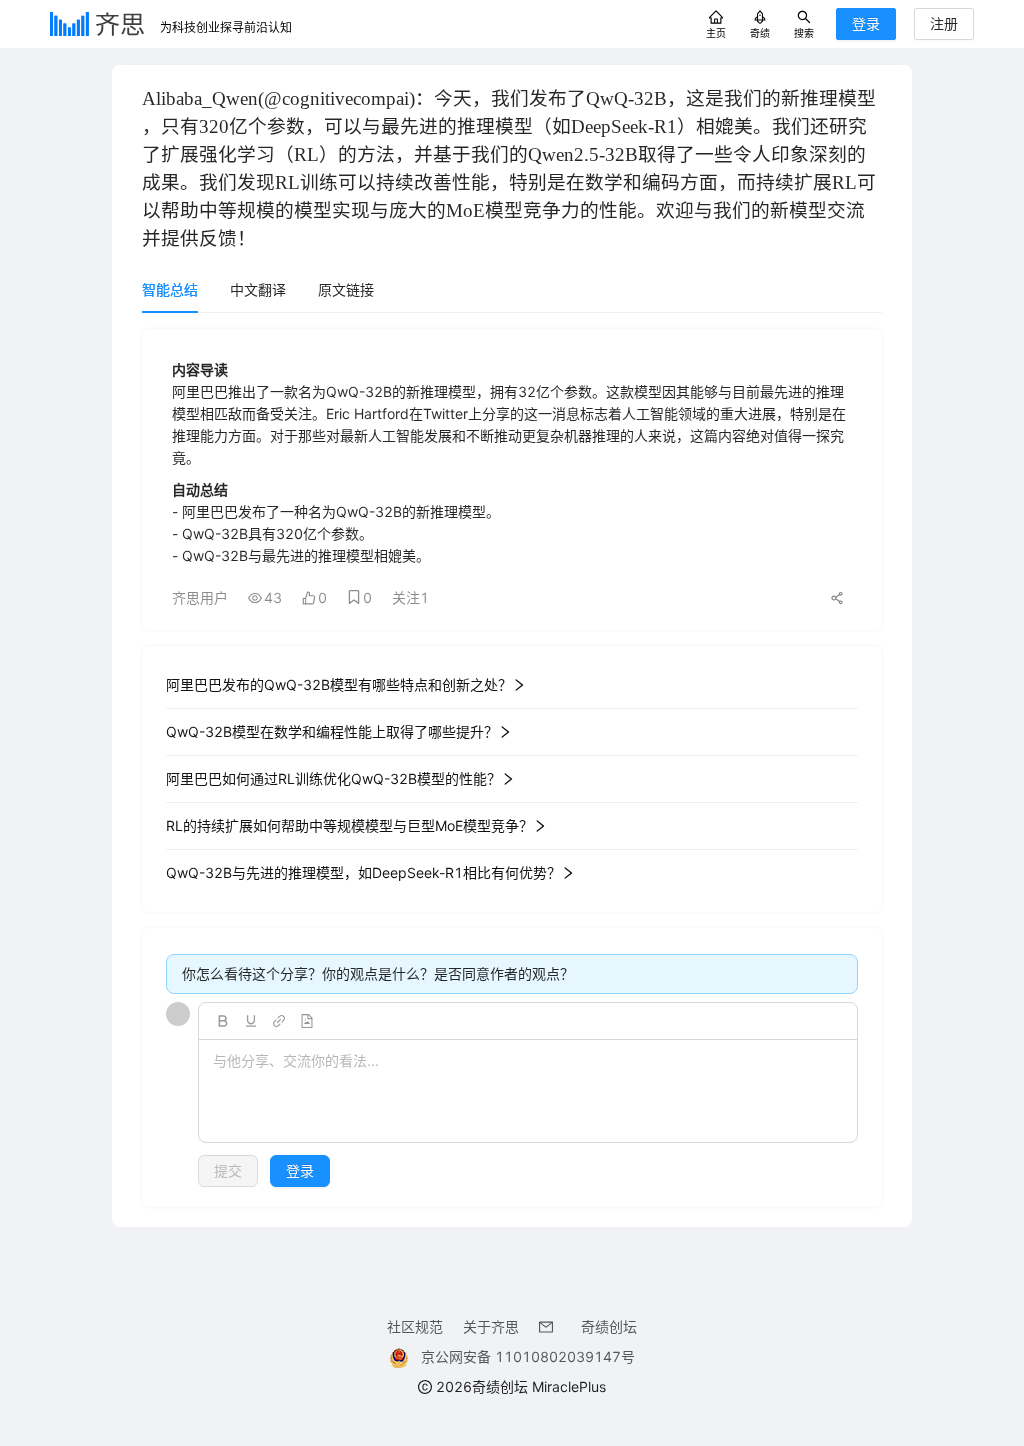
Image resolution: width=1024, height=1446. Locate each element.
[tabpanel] (512, 768)
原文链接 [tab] (346, 289)
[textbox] (528, 1092)
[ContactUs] (550, 1326)
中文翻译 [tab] (258, 289)
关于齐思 (491, 1326)
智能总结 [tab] (170, 289)
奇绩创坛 (609, 1326)
